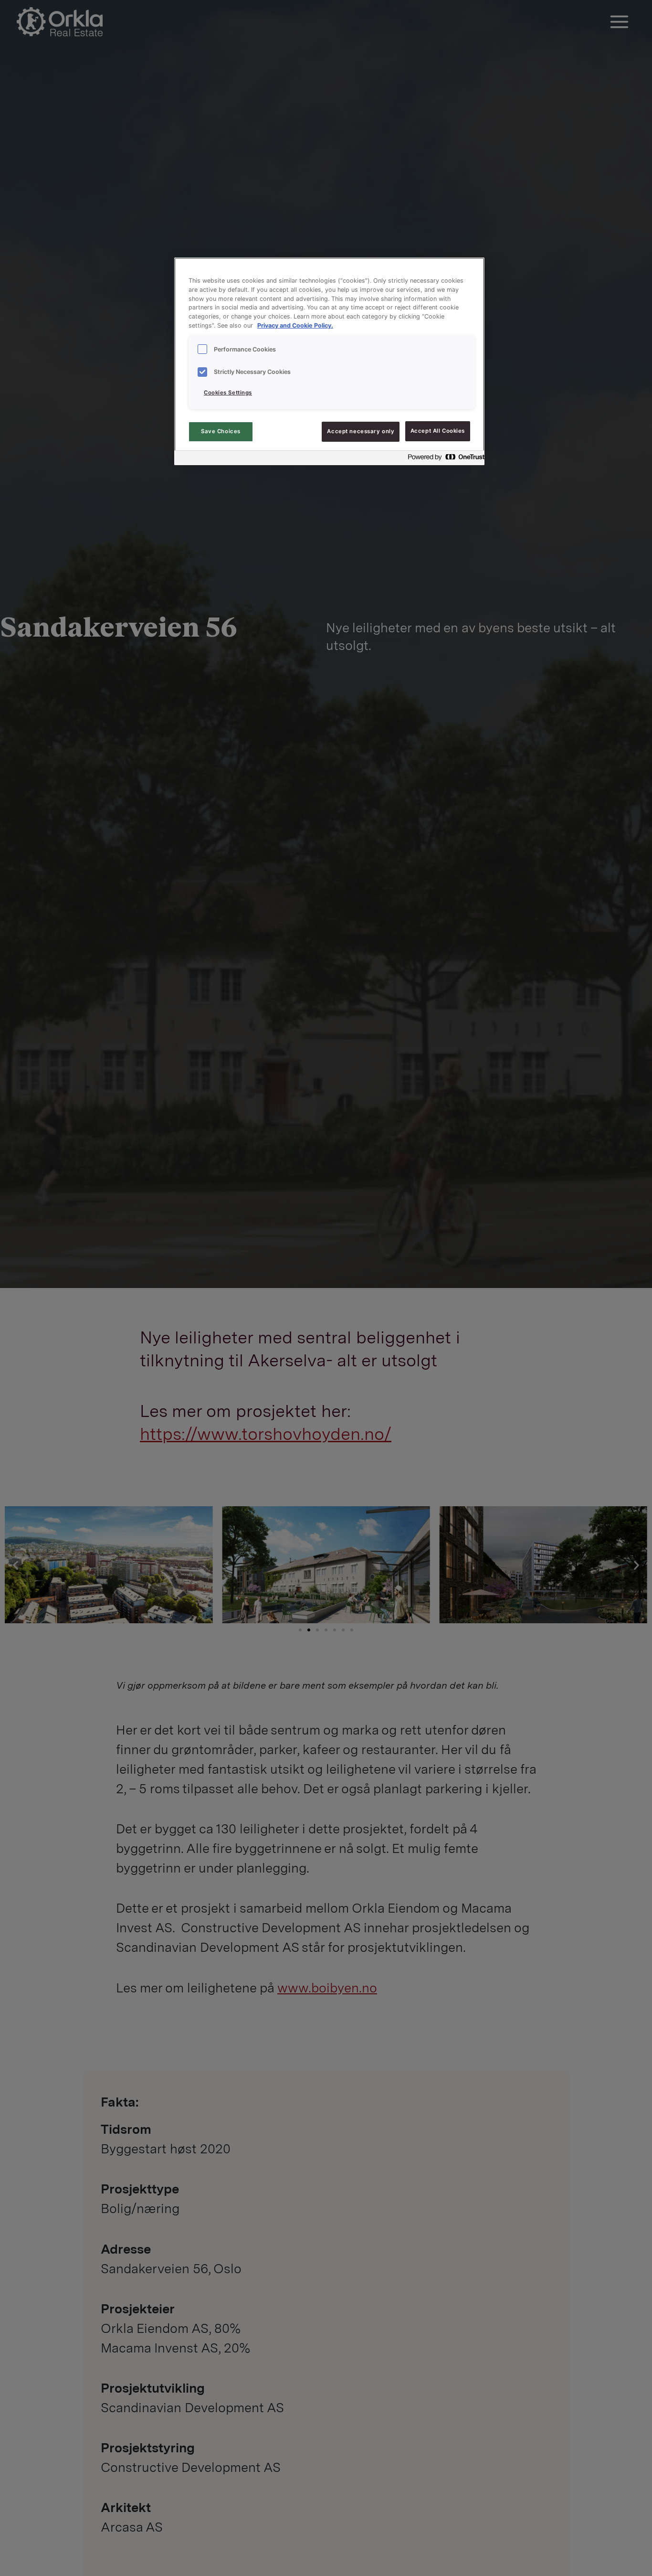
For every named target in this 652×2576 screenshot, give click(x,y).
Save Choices (221, 431)
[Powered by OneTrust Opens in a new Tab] (443, 459)
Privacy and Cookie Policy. (295, 326)
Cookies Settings (228, 393)
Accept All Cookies (438, 431)
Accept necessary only (361, 431)
